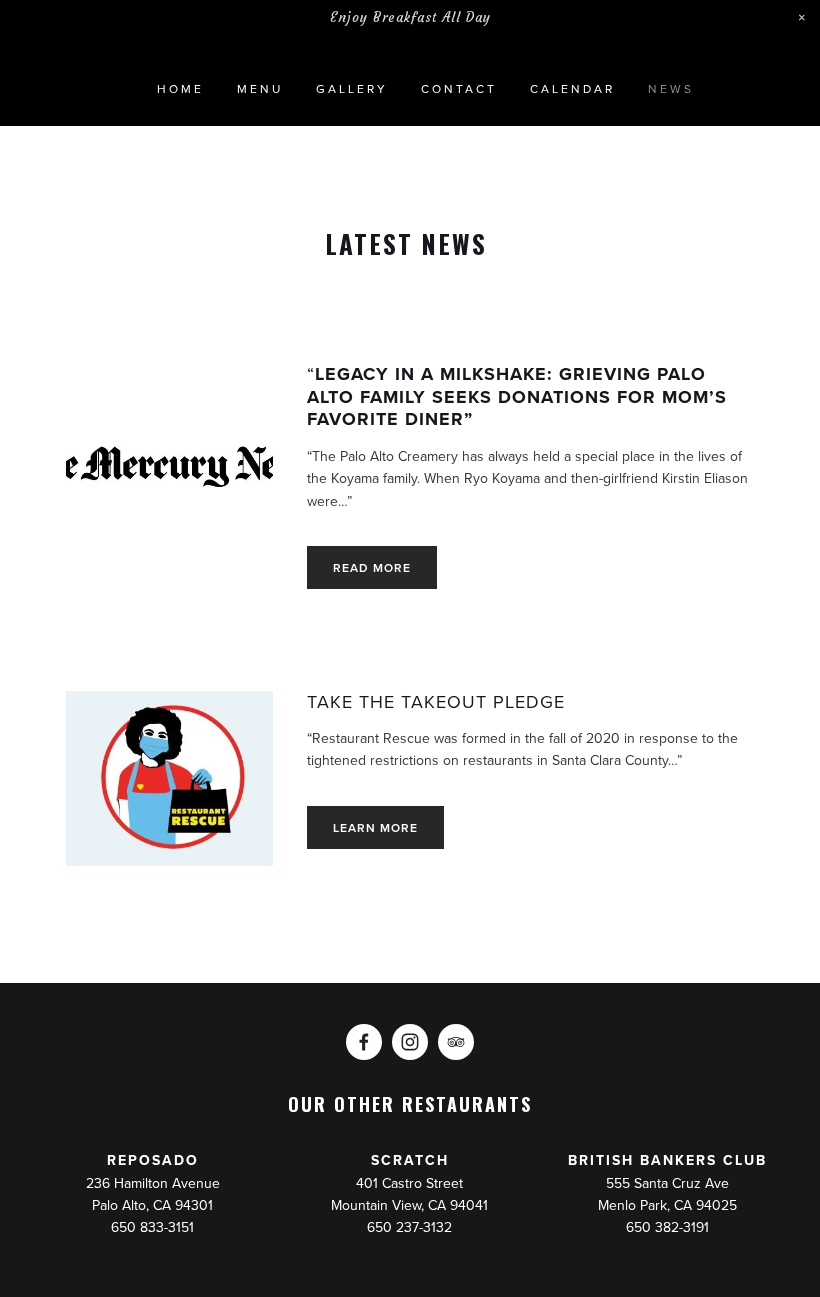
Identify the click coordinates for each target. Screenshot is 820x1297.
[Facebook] (364, 1042)
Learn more (375, 827)
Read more (372, 567)
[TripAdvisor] (456, 1042)
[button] (802, 18)
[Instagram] (410, 1042)
